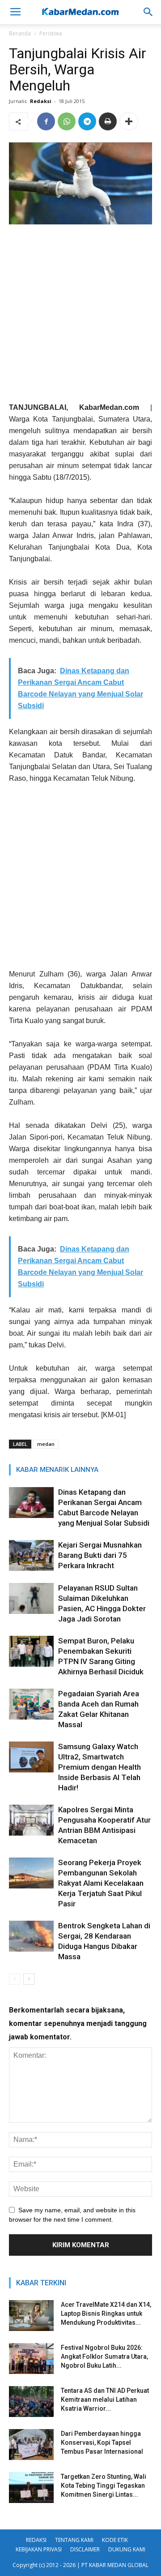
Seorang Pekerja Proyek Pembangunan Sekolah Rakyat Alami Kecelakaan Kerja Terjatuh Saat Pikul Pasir (101, 1883)
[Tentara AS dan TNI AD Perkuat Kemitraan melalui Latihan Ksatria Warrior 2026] (31, 2402)
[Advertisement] (80, 317)
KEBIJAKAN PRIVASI (39, 2549)
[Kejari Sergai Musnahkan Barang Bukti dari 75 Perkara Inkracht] (31, 1555)
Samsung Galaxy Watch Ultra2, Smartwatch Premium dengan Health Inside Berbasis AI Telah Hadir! (100, 1767)
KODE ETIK (115, 2540)
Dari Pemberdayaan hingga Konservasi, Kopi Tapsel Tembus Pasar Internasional (102, 2443)
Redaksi (41, 101)
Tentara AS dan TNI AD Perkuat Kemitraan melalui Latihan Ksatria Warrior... (105, 2400)
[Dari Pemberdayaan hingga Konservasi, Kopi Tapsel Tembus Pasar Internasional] (31, 2445)
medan (46, 1444)
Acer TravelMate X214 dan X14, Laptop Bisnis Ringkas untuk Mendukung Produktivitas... (106, 2314)
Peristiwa (51, 33)
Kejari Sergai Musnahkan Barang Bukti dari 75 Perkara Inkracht (100, 1555)
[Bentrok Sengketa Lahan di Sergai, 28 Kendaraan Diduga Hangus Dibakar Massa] (31, 1936)
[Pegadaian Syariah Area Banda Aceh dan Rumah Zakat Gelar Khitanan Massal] (31, 1704)
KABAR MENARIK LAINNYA (57, 1470)
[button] (148, 12)
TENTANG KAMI (74, 2540)
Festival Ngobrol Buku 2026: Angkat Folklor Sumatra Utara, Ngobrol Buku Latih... (104, 2357)
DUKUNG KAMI (127, 2549)
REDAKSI (36, 2540)
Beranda (20, 33)
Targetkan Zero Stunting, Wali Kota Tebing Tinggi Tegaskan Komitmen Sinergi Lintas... (104, 2486)
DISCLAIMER (85, 2549)
